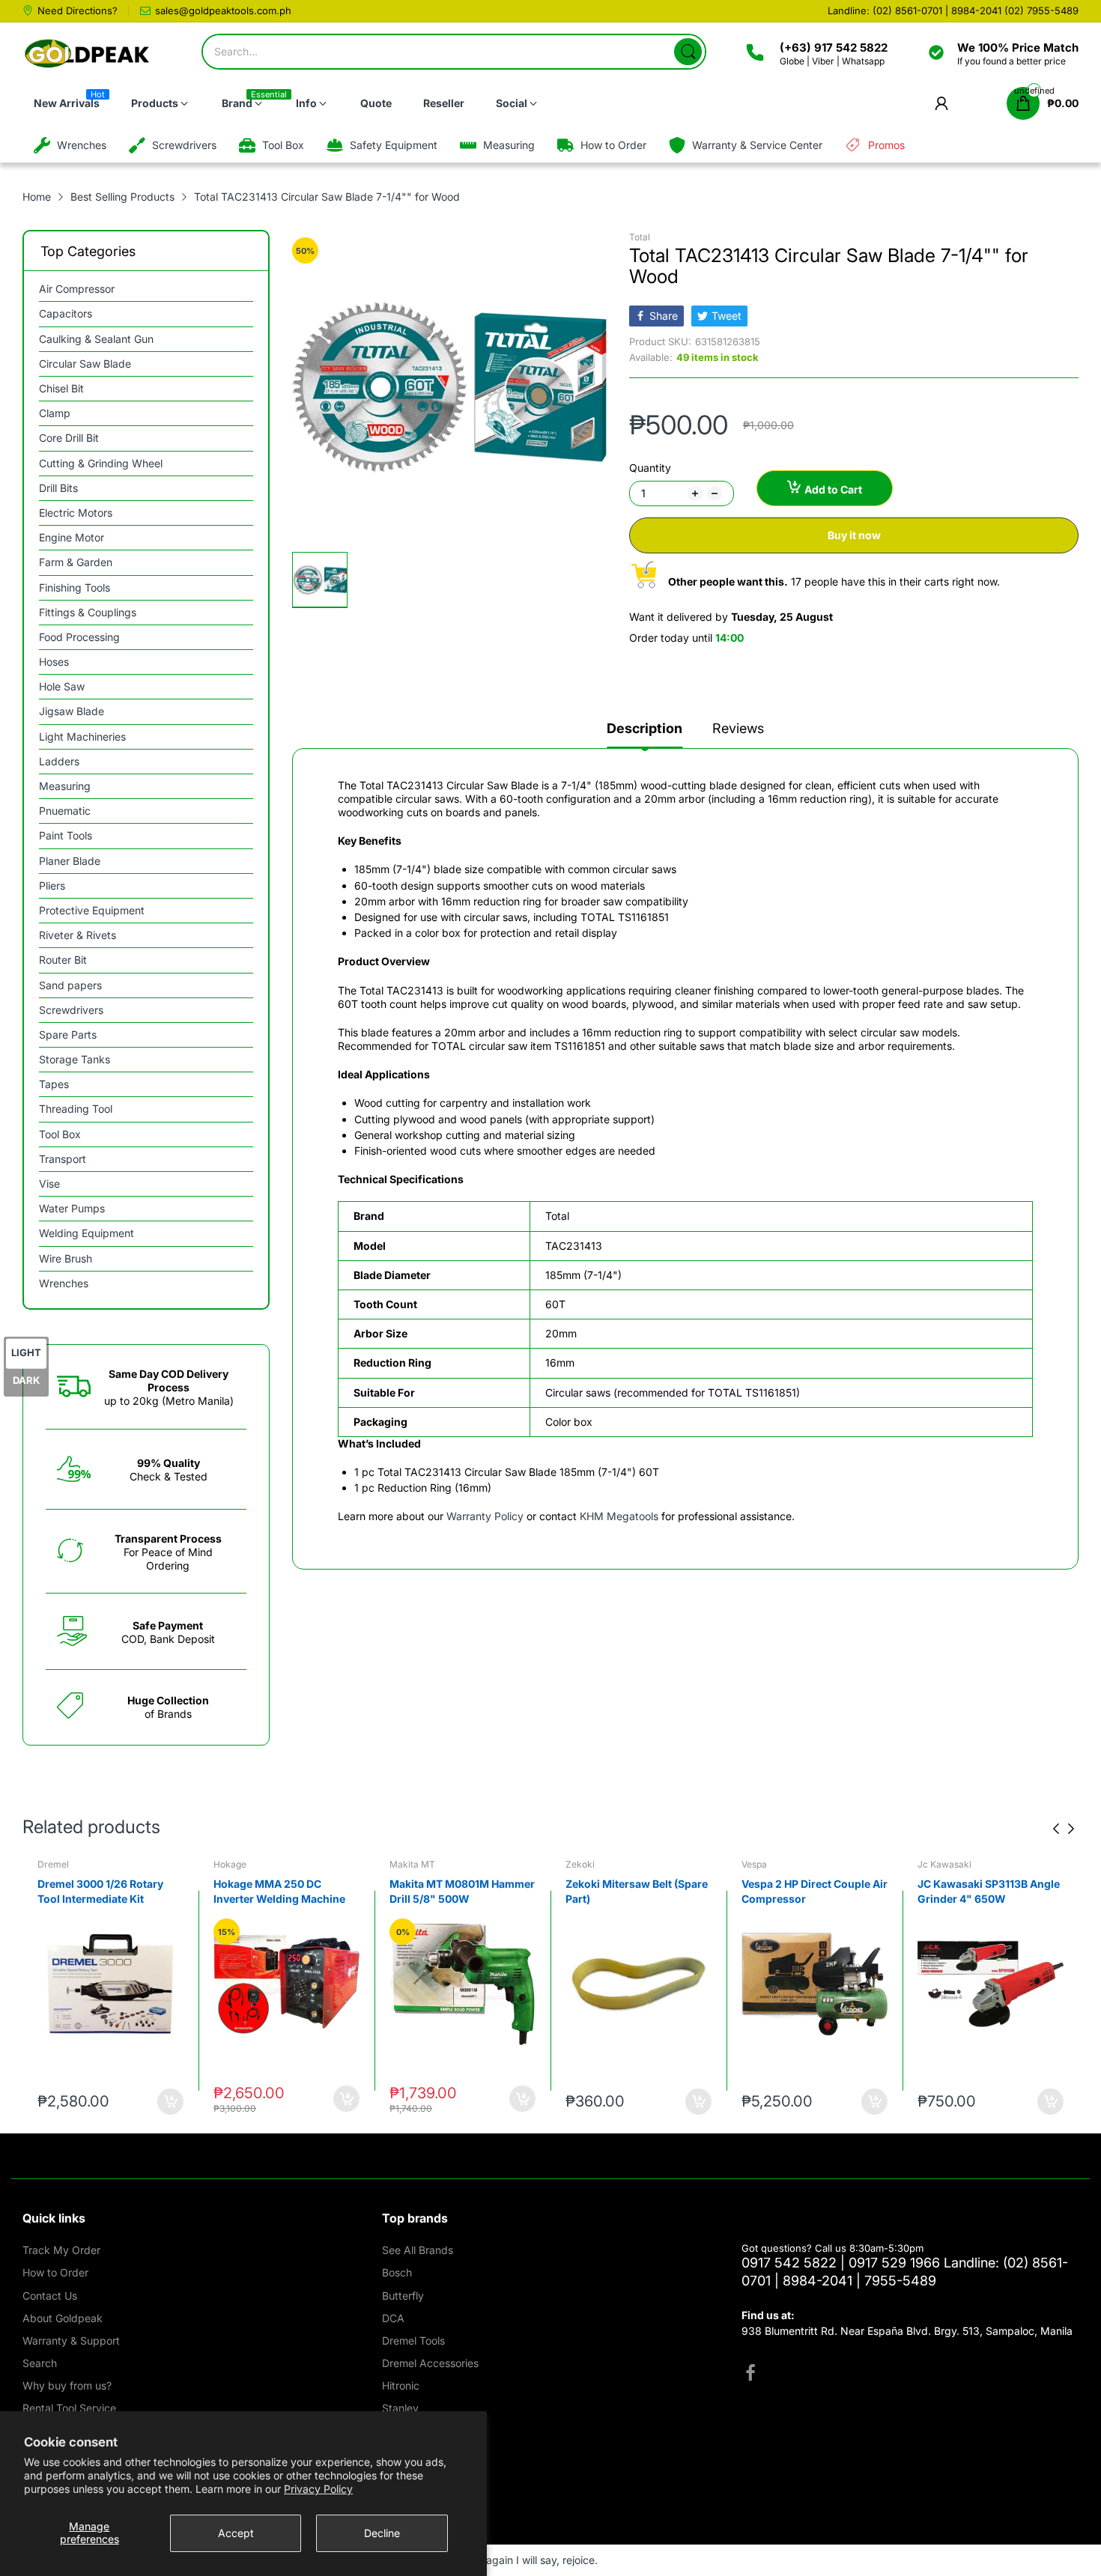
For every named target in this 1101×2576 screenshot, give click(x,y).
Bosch (397, 2272)
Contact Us (50, 2296)
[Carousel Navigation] (1064, 1829)
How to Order (55, 2272)
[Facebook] (750, 2375)
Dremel (53, 1864)
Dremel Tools (413, 2340)
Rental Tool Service (69, 2408)
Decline (382, 2533)
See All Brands (418, 2250)
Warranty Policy (485, 1516)
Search (40, 2363)
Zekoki (580, 1864)
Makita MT (412, 1864)
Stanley (400, 2408)
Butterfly (403, 2296)
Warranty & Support (71, 2340)
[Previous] (1071, 1829)
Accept (236, 2533)
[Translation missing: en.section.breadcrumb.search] (688, 52)
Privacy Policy (318, 2489)
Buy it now (854, 535)
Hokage (230, 1864)
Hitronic (401, 2385)
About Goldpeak (63, 2318)
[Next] (1056, 1829)
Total (640, 237)
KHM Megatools (619, 1516)
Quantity (650, 468)
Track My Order (61, 2250)
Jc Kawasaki (944, 1864)
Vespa (754, 1864)
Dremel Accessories (430, 2363)
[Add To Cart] (170, 2102)
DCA (393, 2318)
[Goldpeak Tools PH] (88, 54)
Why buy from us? (67, 2385)
